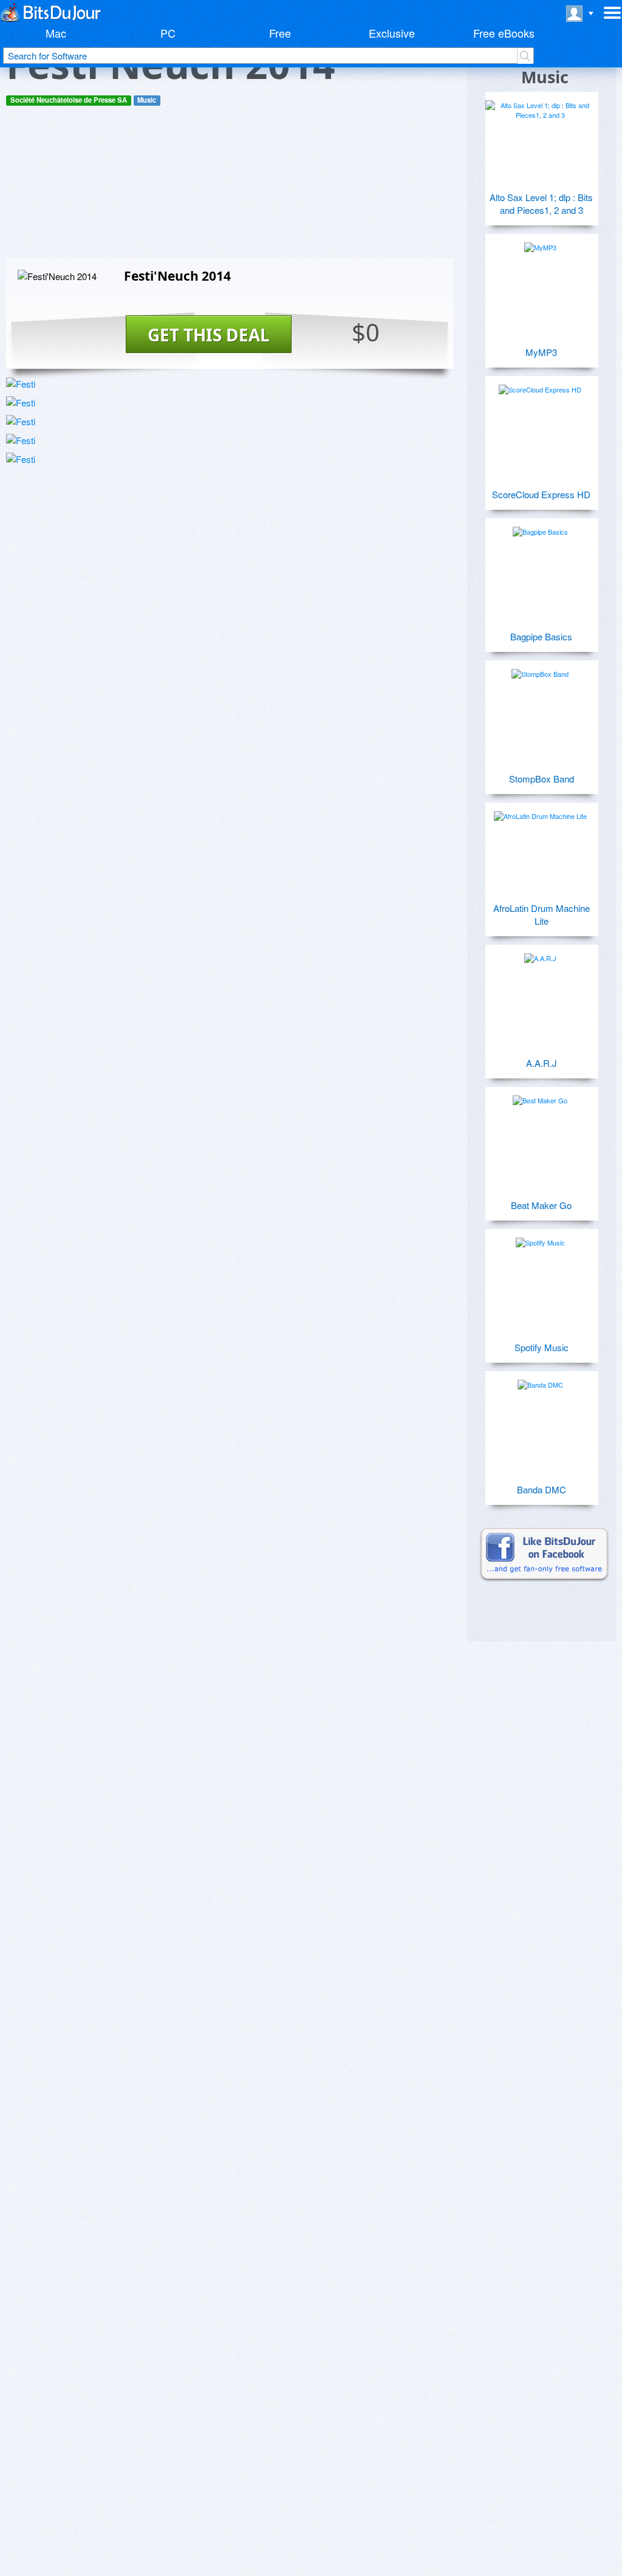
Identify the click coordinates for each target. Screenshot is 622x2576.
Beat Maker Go (541, 1205)
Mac (56, 33)
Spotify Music (542, 1347)
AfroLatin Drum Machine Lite (542, 914)
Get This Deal (209, 335)
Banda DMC (542, 1489)
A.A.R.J (542, 1063)
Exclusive (392, 33)
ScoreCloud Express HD (541, 494)
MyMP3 (541, 352)
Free (280, 33)
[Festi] (21, 384)
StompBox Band (542, 779)
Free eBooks (504, 33)
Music (147, 100)
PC (168, 33)
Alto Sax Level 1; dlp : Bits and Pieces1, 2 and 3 (541, 204)
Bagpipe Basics (541, 636)
